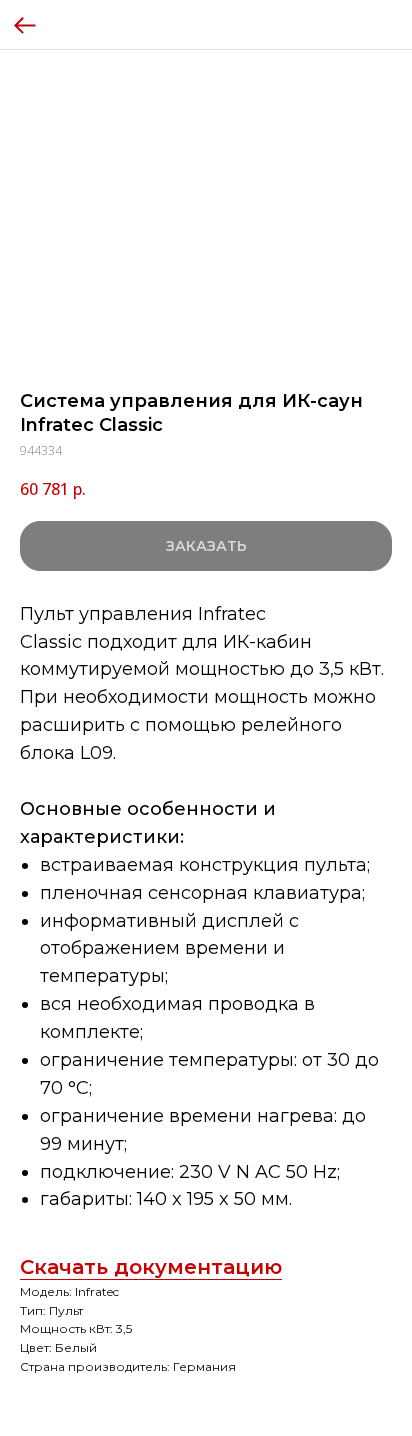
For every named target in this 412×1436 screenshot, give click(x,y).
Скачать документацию (151, 1267)
